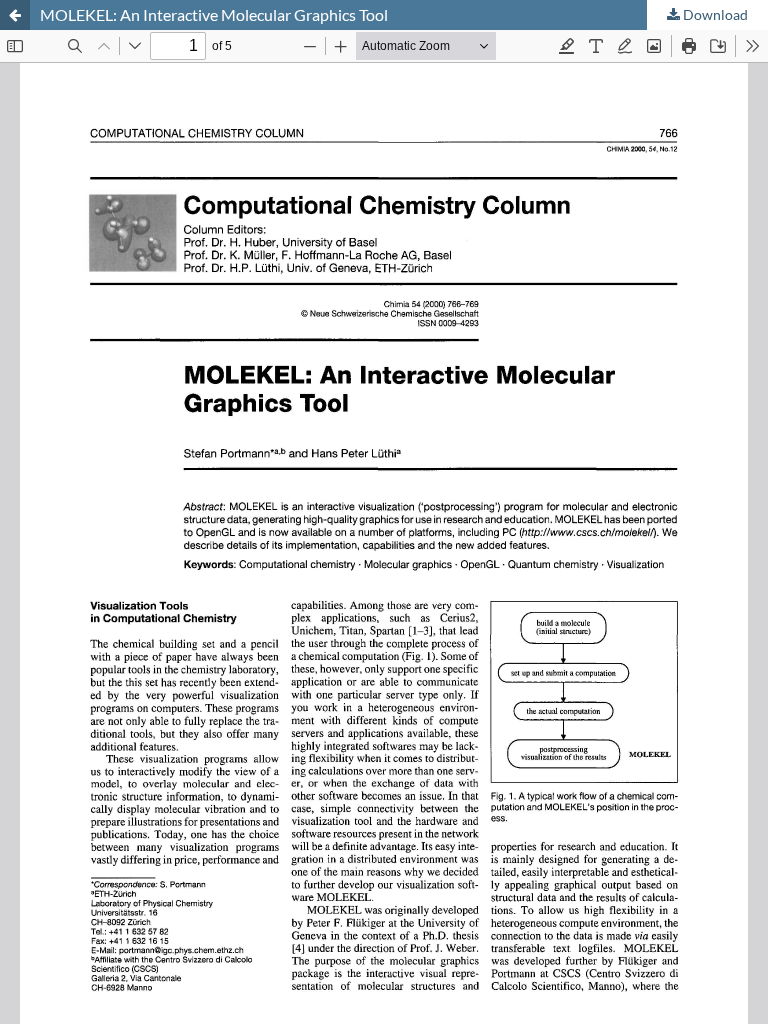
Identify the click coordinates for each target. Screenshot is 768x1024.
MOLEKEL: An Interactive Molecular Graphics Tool (214, 14)
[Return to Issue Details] (15, 15)
